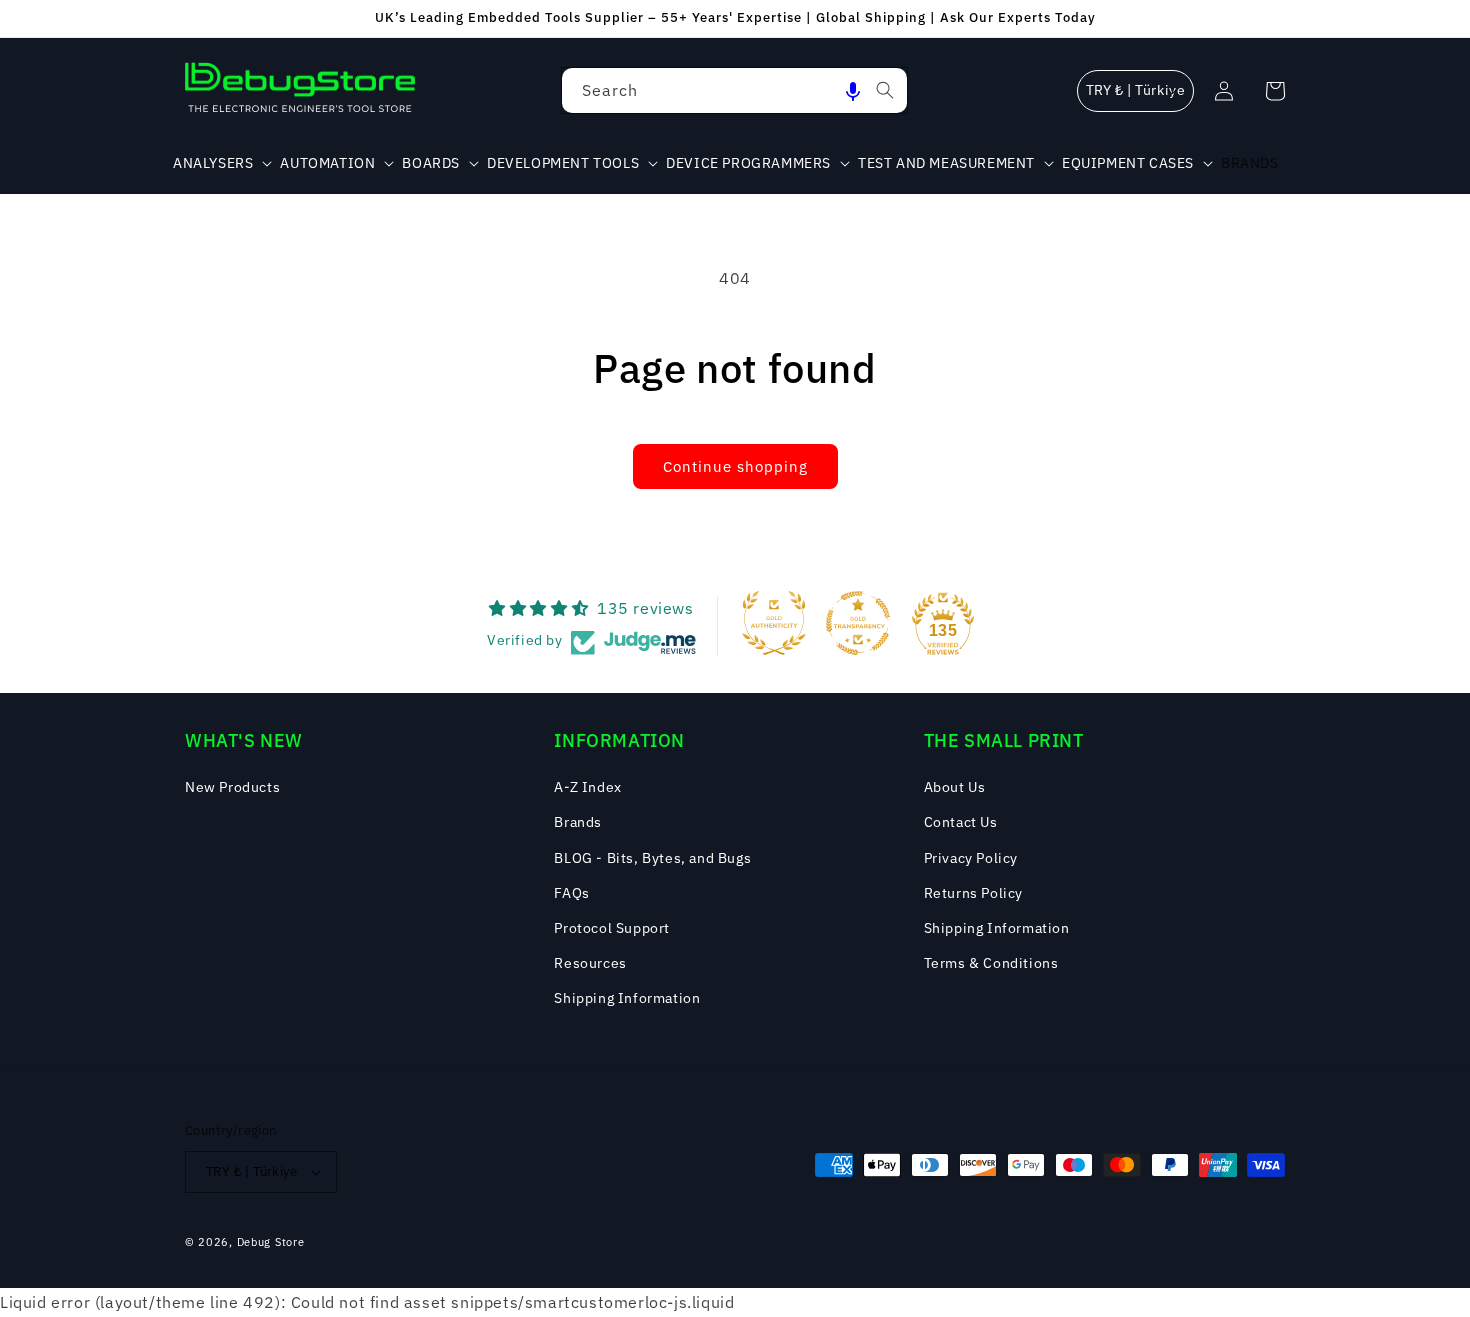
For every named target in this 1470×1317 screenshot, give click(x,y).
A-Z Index (587, 787)
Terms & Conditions (991, 963)
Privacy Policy (971, 858)
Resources (590, 963)
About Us (955, 787)
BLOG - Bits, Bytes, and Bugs (652, 858)
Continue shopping (735, 466)
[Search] (885, 90)
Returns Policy (973, 893)
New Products (232, 787)
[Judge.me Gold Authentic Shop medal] (774, 623)
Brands (578, 822)
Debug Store (271, 1242)
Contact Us (961, 822)
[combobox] (734, 90)
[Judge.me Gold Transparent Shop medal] (858, 623)
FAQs (571, 893)
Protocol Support (612, 928)
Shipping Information (627, 998)
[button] (853, 90)
